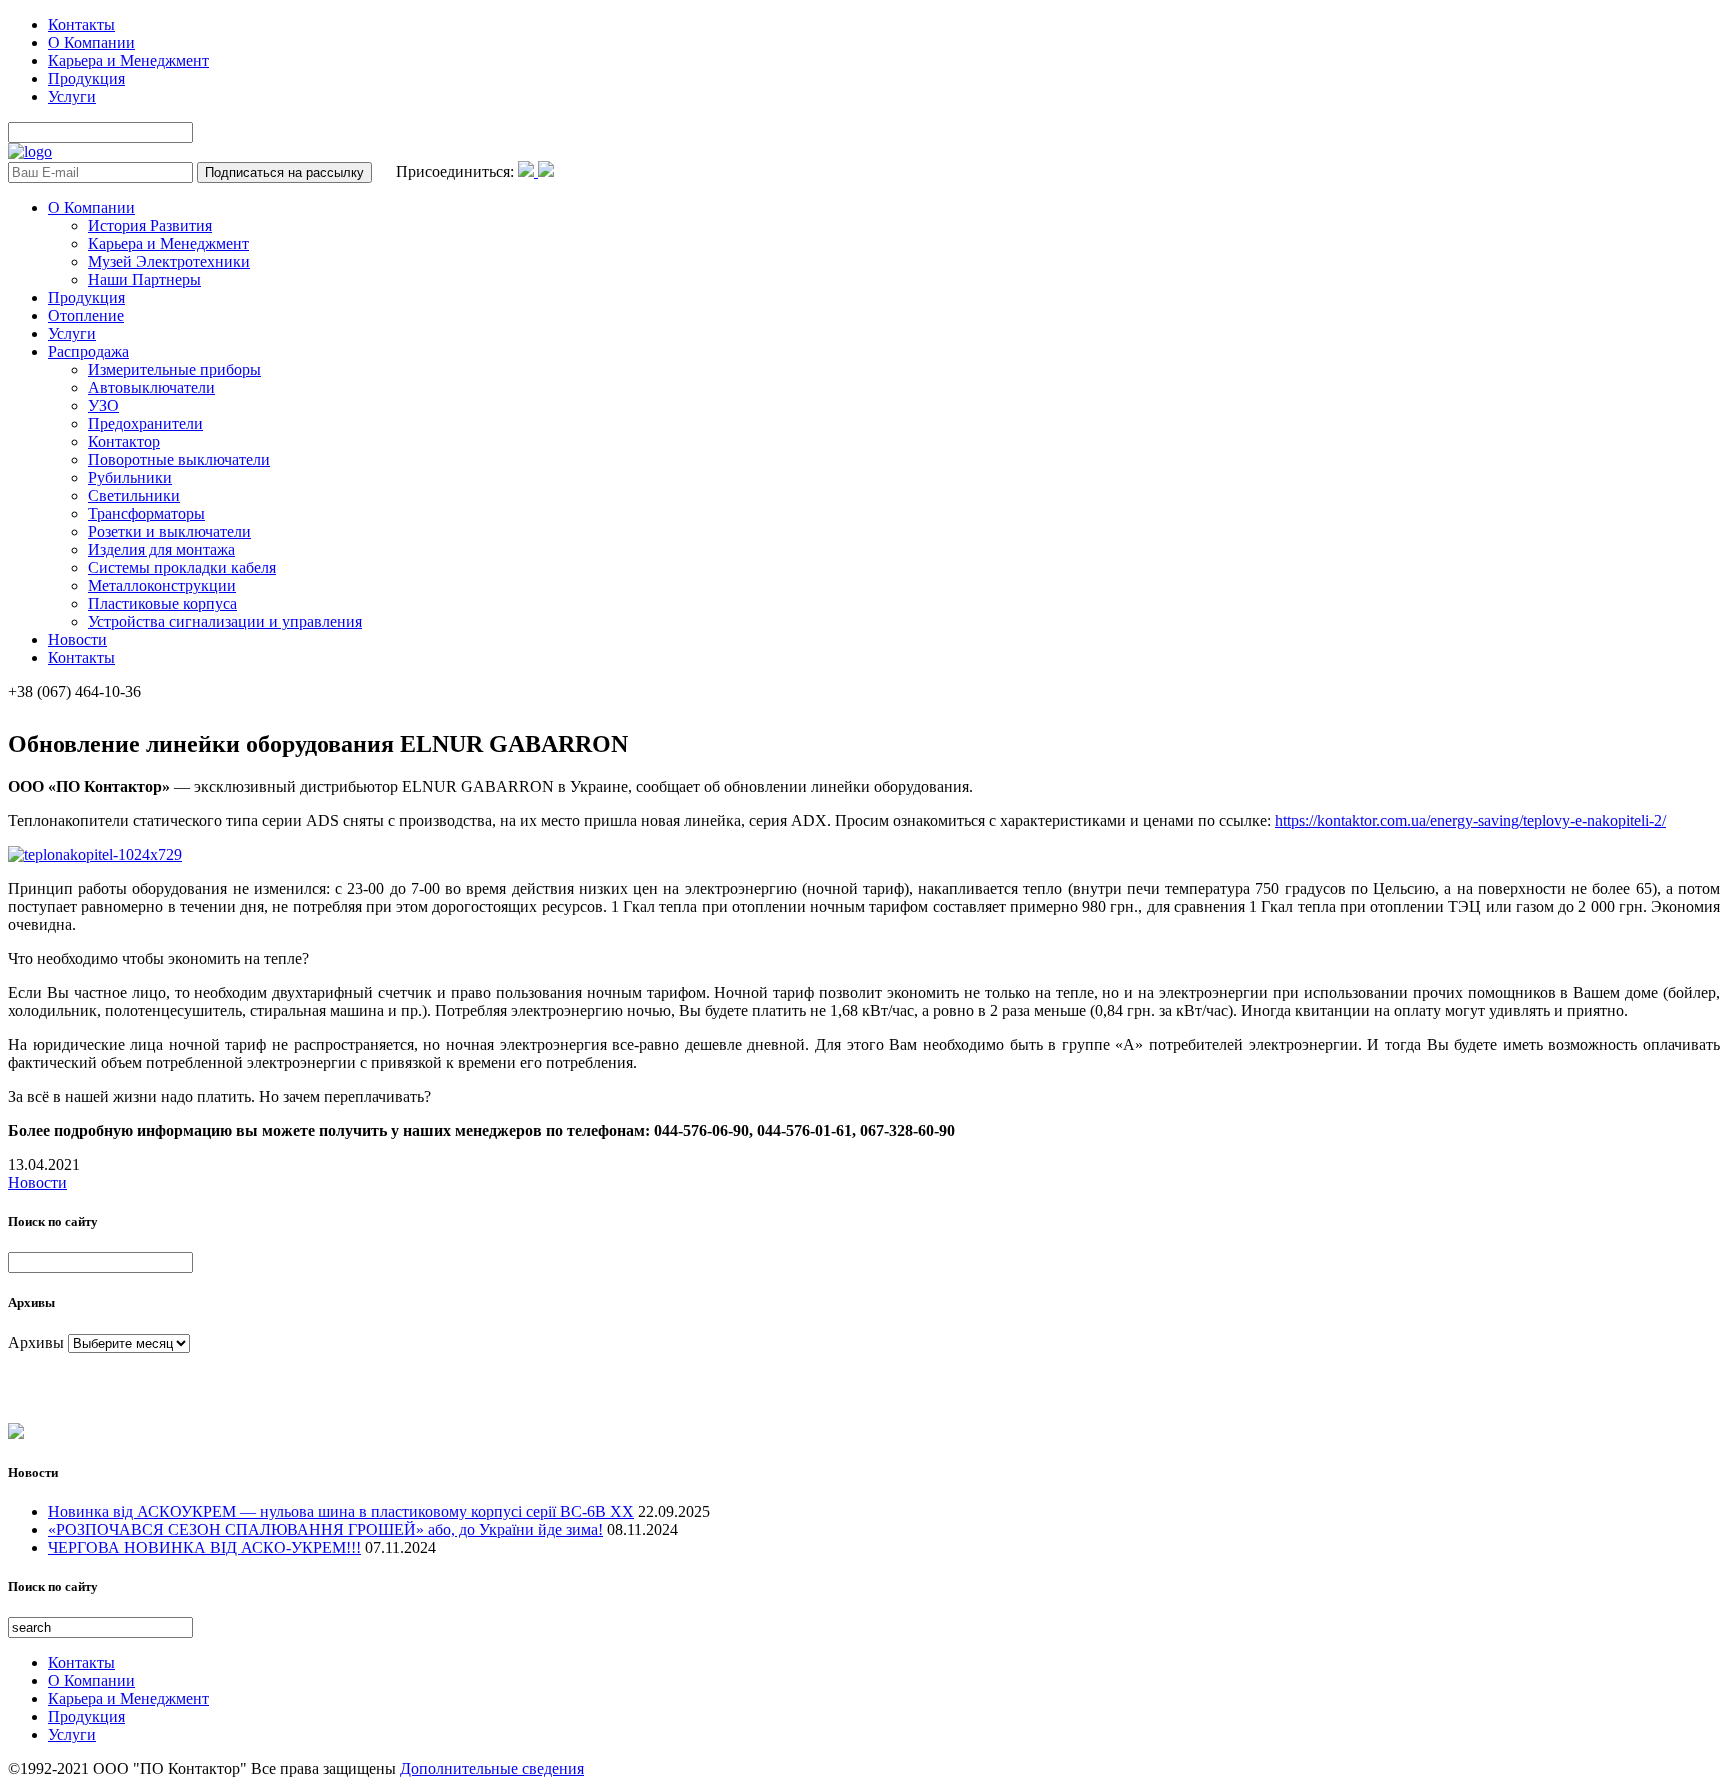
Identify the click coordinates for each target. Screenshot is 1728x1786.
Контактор (124, 441)
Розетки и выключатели (169, 531)
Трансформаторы (146, 513)
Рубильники (130, 477)
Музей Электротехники (169, 261)
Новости (77, 639)
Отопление (86, 315)
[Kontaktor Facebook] (528, 171)
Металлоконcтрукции (162, 585)
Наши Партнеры (144, 279)
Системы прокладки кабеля (182, 567)
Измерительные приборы (174, 369)
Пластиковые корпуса (162, 603)
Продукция (86, 78)
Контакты (81, 24)
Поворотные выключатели (179, 459)
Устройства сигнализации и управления (225, 621)
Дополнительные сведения (492, 1768)
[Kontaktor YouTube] (546, 171)
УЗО (103, 405)
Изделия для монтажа (161, 549)
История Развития (150, 225)
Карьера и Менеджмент (128, 60)
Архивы (36, 1342)
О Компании (91, 42)
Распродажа (88, 351)
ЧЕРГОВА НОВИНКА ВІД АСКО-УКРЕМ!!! (204, 1547)
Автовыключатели (151, 387)
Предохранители (145, 423)
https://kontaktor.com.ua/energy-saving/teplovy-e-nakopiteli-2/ (1470, 820)
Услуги (72, 96)
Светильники (134, 495)
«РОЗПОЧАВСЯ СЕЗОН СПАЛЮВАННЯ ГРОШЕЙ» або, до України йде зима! (325, 1529)
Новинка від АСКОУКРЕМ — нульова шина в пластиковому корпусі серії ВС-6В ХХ (341, 1511)
